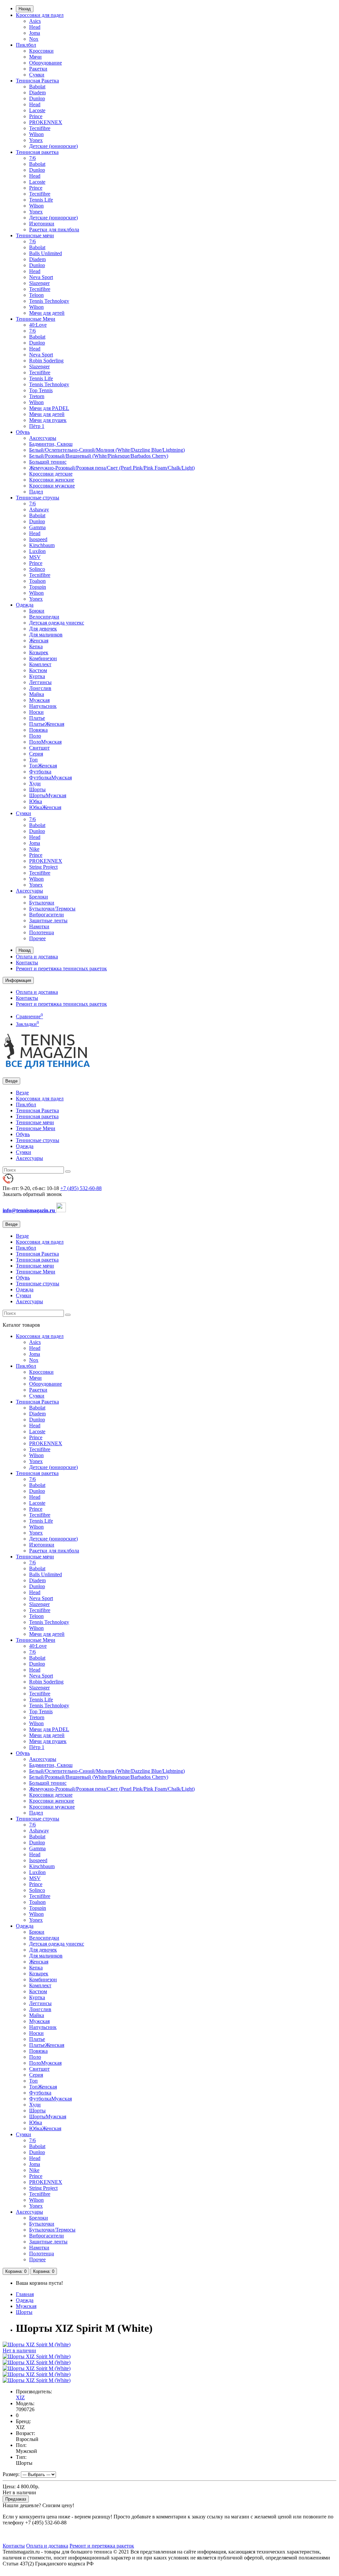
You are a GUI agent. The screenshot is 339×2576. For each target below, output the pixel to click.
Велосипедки (44, 617)
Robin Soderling (46, 361)
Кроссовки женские (52, 480)
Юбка (36, 801)
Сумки (37, 75)
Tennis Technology (49, 301)
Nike (34, 849)
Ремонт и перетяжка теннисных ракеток (61, 968)
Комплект (40, 664)
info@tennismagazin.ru (29, 1210)
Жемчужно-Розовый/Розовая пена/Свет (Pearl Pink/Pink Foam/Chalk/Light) (112, 468)
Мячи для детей (47, 313)
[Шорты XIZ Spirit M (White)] (37, 2356)
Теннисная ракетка (37, 152)
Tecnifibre (40, 128)
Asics (35, 21)
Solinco (37, 569)
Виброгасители (47, 915)
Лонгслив (40, 688)
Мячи (35, 57)
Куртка (37, 676)
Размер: (11, 2474)
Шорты (37, 789)
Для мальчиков (46, 635)
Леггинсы (40, 682)
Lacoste (37, 110)
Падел (36, 492)
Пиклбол (26, 45)
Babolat (37, 87)
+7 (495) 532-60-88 (81, 1188)
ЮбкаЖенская (45, 807)
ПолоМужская (45, 742)
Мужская (39, 700)
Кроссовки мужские (52, 486)
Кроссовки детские (51, 474)
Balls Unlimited (46, 253)
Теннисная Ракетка (37, 81)
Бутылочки (42, 903)
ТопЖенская (43, 766)
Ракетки (38, 69)
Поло (35, 736)
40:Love (38, 325)
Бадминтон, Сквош (51, 444)
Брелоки (39, 897)
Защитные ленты (48, 920)
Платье (37, 718)
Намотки (39, 926)
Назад (25, 9)
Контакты (27, 963)
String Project (43, 867)
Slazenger (39, 283)
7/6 (32, 158)
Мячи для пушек (48, 420)
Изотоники (42, 224)
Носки (36, 712)
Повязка (38, 730)
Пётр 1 (37, 426)
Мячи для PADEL (49, 408)
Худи (35, 783)
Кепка (36, 646)
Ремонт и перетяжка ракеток (102, 2546)
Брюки (37, 611)
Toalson (37, 581)
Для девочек (43, 629)
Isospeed (38, 539)
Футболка (40, 772)
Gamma (37, 527)
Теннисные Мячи (36, 319)
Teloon (36, 295)
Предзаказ (16, 2499)
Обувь (23, 432)
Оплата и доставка (37, 957)
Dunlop (37, 98)
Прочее (37, 938)
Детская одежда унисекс (57, 623)
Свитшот (39, 748)
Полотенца (42, 932)
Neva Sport (41, 277)
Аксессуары (43, 438)
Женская (39, 641)
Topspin (38, 587)
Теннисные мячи (35, 235)
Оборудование (46, 63)
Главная (25, 2294)
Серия (36, 754)
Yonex (36, 140)
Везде (22, 1093)
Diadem (37, 92)
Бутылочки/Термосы (52, 909)
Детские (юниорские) (53, 146)
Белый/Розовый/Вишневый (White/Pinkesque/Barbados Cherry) (99, 456)
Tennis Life (41, 200)
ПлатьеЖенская (47, 724)
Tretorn (37, 396)
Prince (36, 116)
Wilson (36, 134)
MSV (35, 557)
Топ (33, 760)
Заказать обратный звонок (32, 1194)
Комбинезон (43, 658)
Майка (37, 694)
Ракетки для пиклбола (54, 230)
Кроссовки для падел (40, 15)
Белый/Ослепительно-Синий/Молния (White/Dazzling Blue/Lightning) (107, 450)
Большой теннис (48, 462)
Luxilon (37, 551)
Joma (35, 33)
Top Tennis (41, 390)
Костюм (38, 670)
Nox (34, 39)
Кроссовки (41, 51)
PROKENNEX (46, 122)
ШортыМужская (48, 795)
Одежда (25, 605)
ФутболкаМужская (50, 778)
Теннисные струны (38, 498)
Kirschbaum (42, 545)
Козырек (39, 652)
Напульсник (43, 706)
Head (35, 27)
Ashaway (39, 509)
